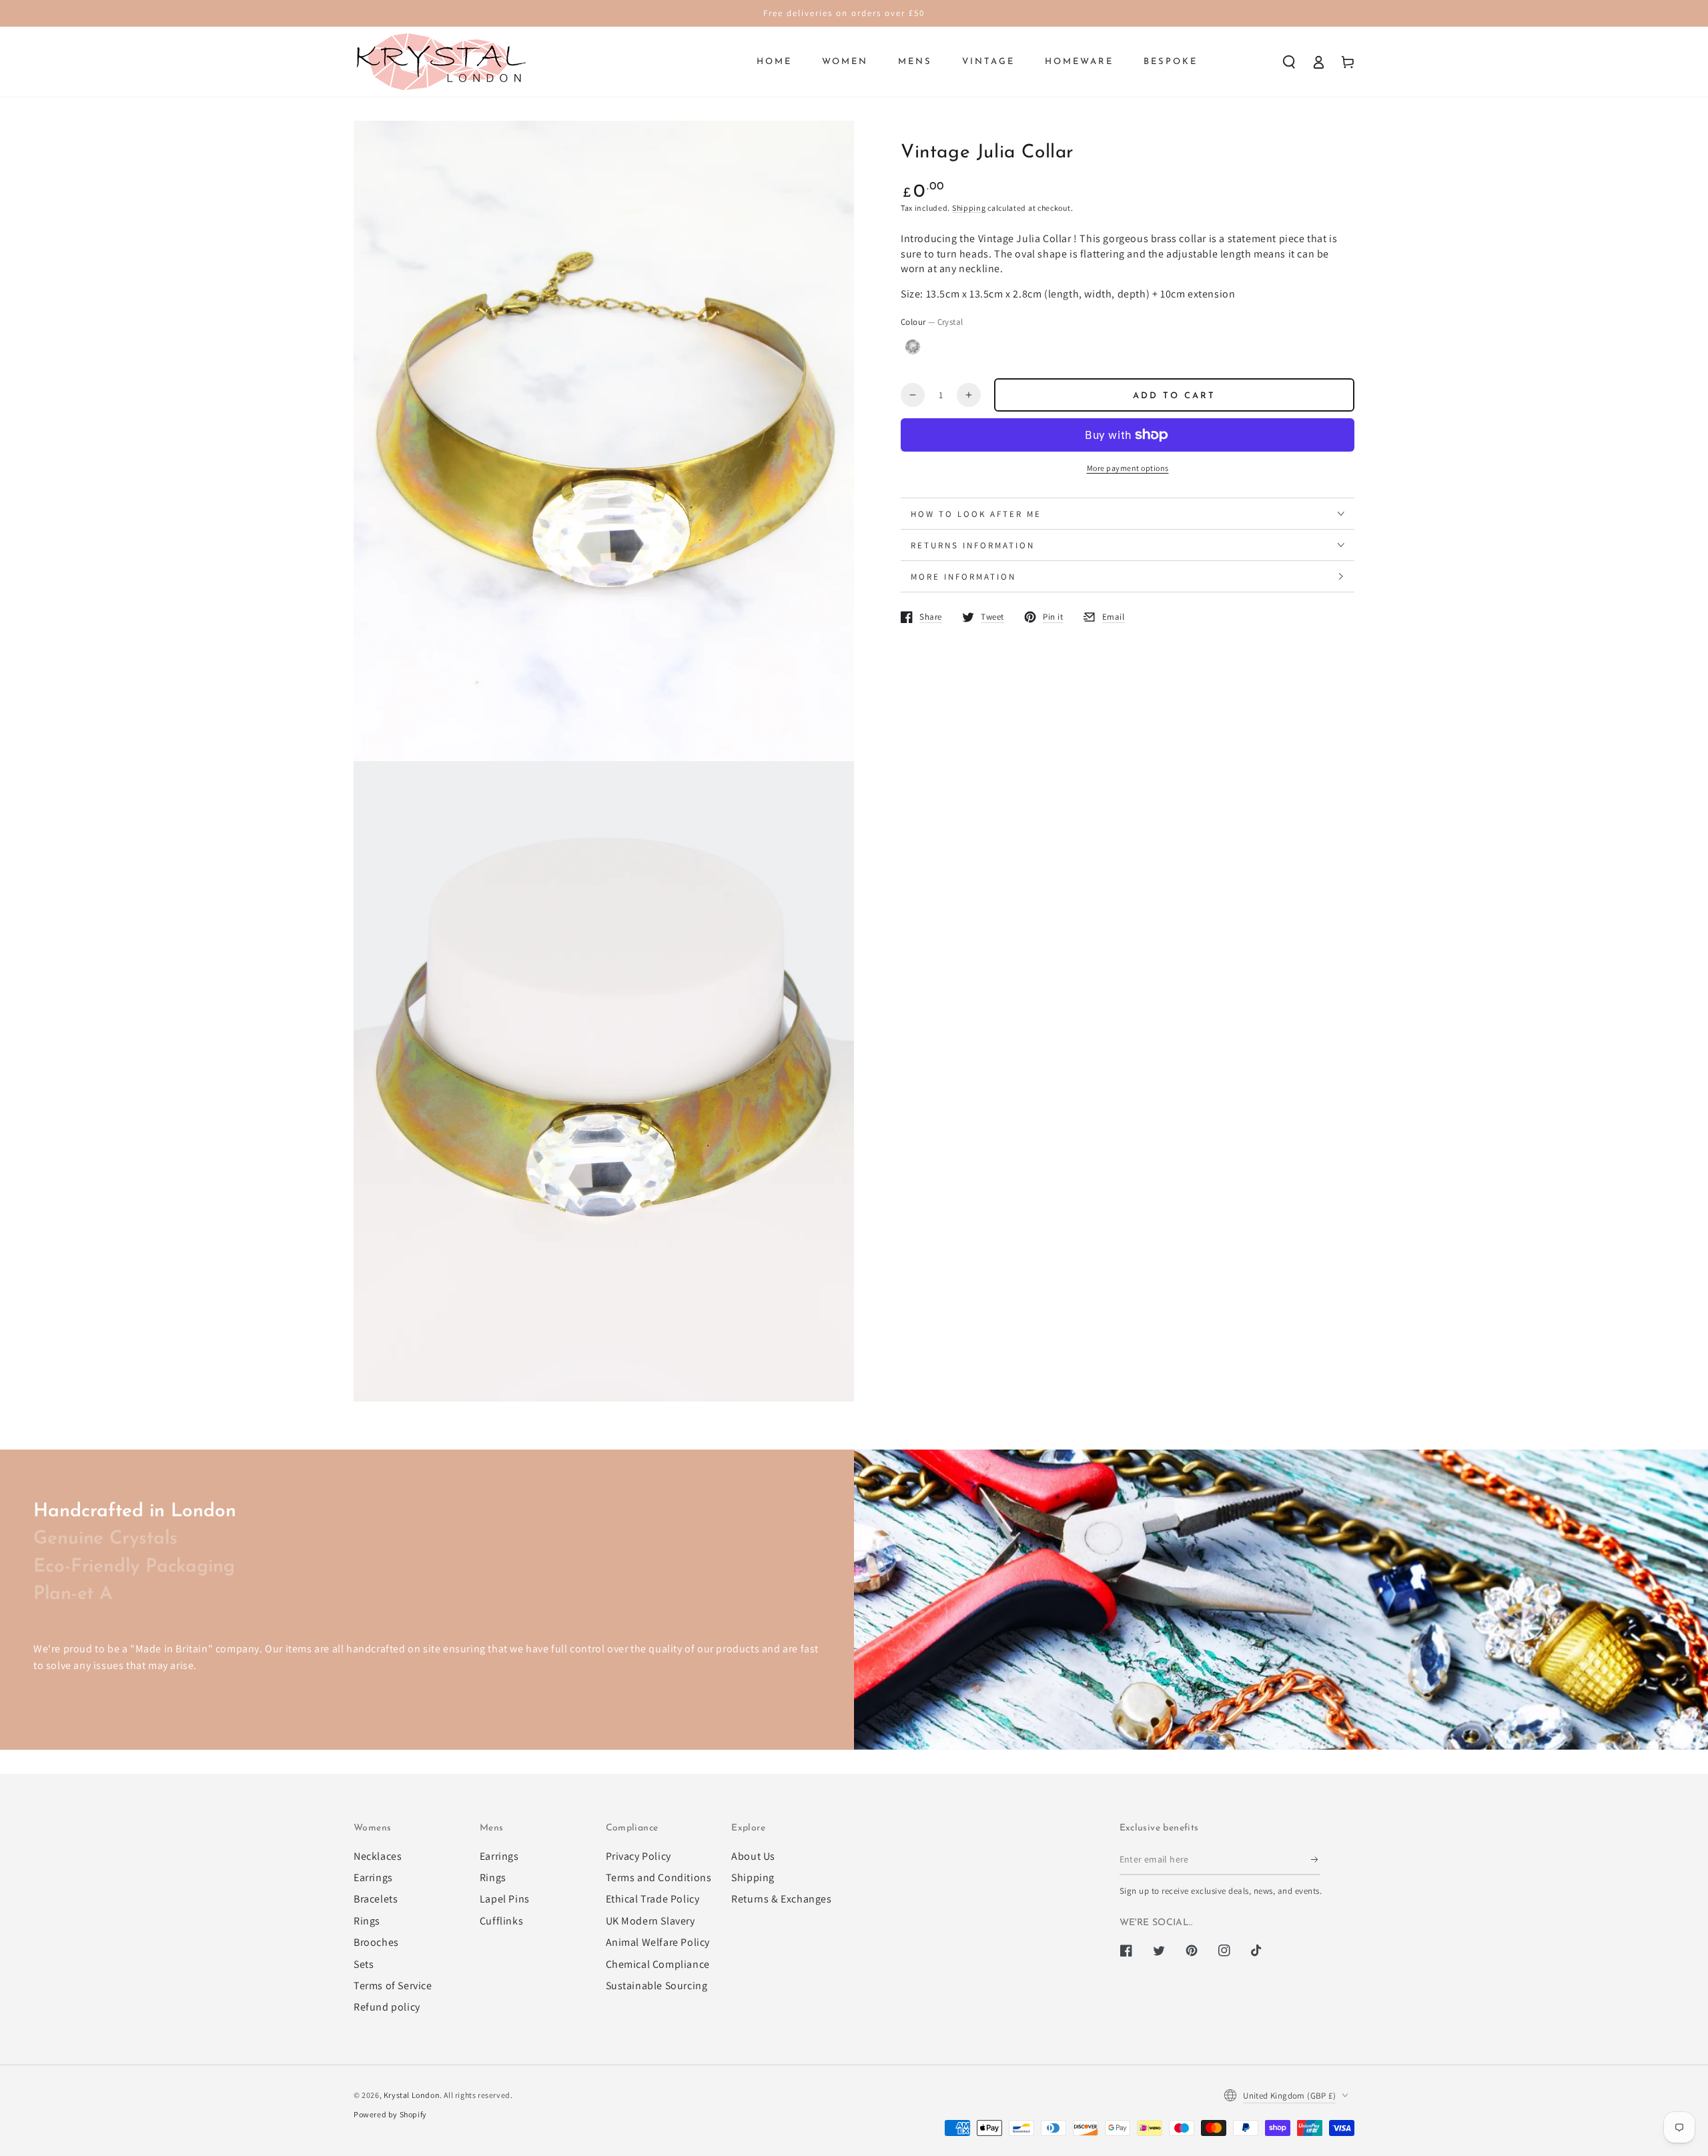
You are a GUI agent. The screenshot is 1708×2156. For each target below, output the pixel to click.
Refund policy (387, 2007)
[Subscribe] (1315, 1860)
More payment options (1128, 468)
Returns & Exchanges (781, 1899)
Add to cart (1174, 396)
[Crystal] (913, 347)
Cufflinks (501, 1921)
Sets (364, 1964)
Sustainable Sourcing (657, 1986)
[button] (1289, 62)
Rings (367, 1921)
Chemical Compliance (658, 1964)
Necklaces (378, 1856)
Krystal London (412, 2095)
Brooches (376, 1942)
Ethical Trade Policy (653, 1899)
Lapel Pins (505, 1899)
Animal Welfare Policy (658, 1942)
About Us (753, 1856)
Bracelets (376, 1899)
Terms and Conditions (659, 1877)
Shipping (969, 208)
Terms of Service (393, 1986)
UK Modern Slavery (651, 1921)
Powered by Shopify (390, 2114)
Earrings (373, 1877)
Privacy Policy (638, 1856)
